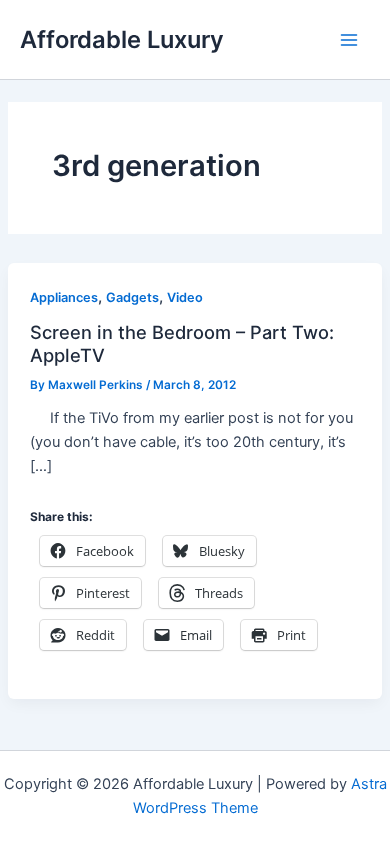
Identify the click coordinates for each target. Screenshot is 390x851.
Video (185, 297)
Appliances (64, 297)
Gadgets (132, 297)
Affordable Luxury (122, 39)
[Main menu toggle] (349, 40)
